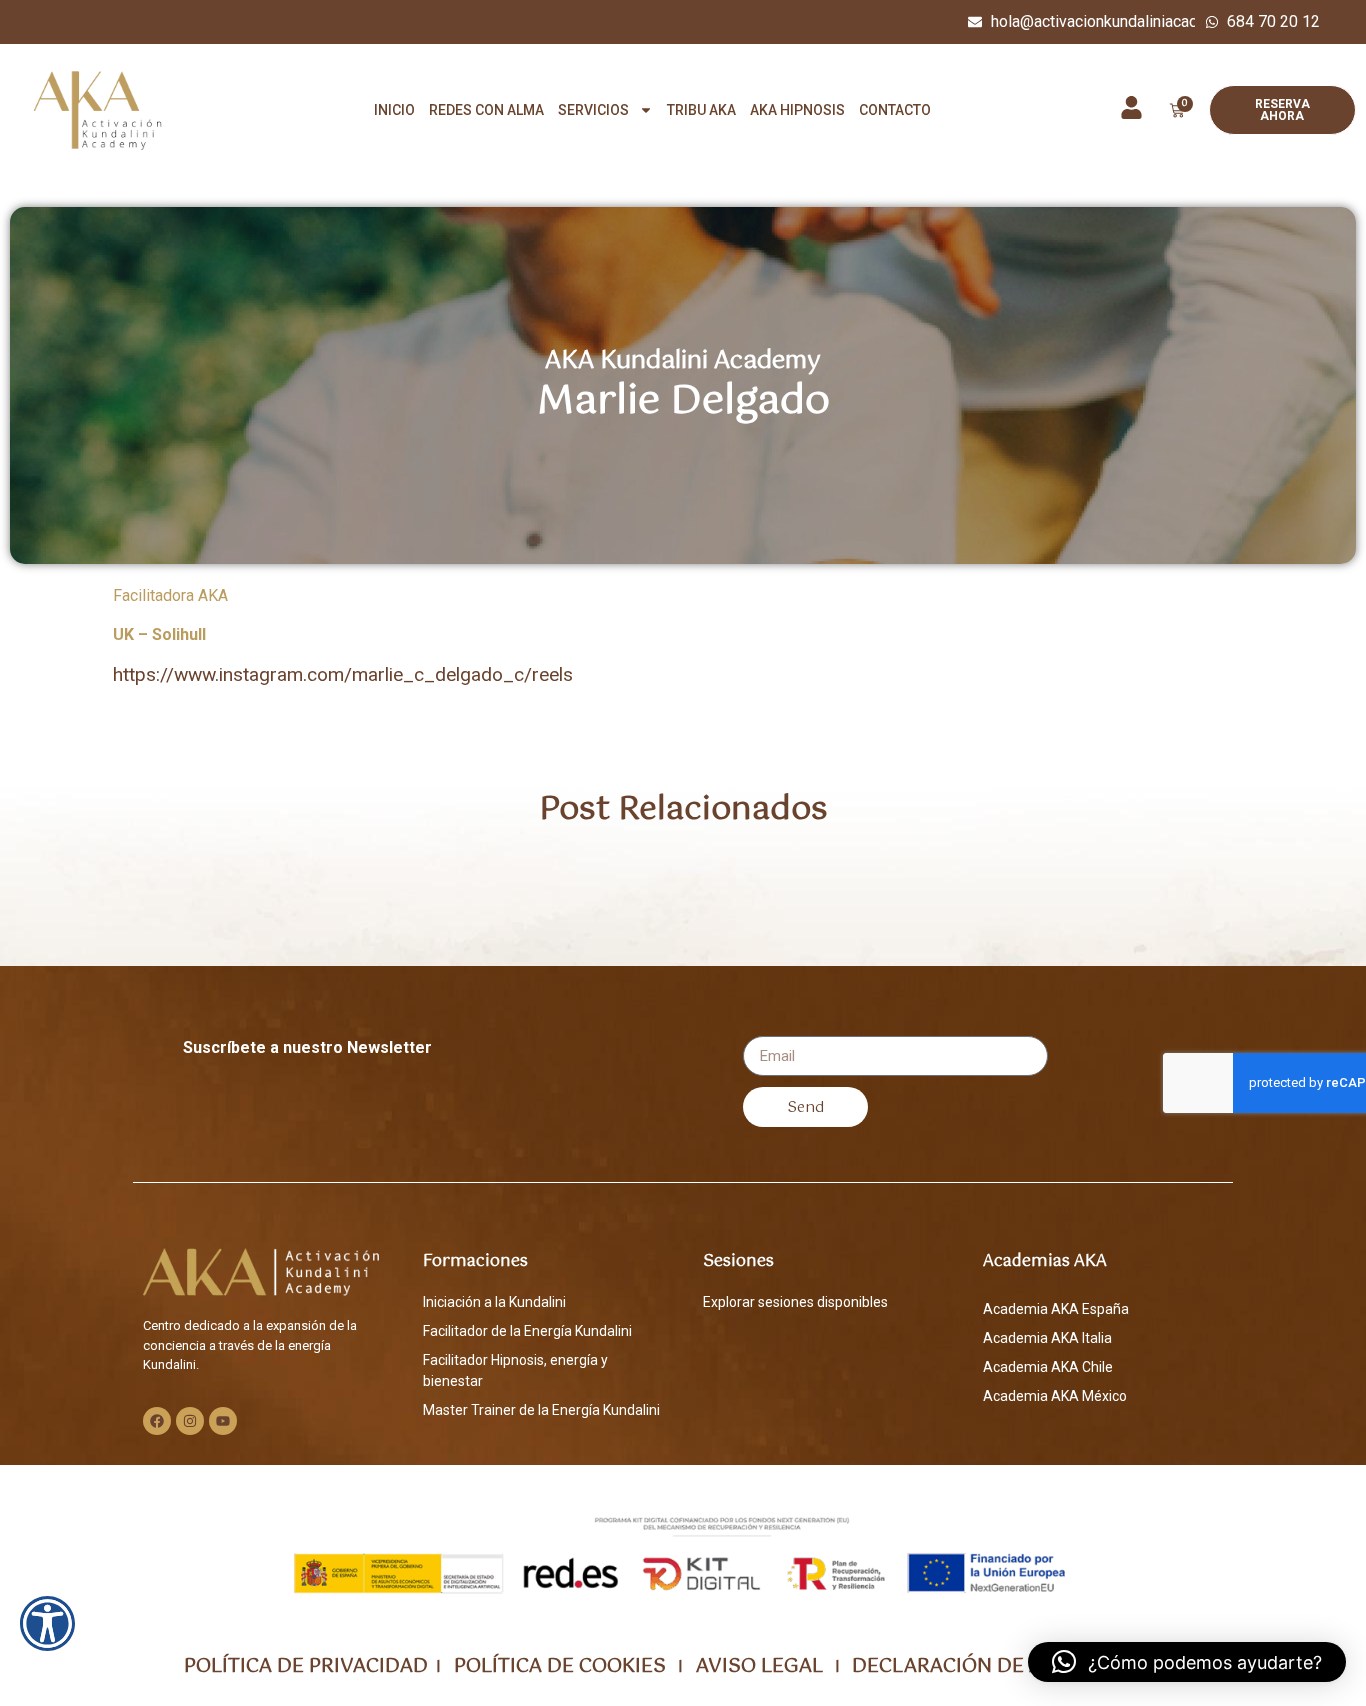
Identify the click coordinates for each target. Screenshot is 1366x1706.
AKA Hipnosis (797, 110)
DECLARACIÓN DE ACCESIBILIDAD (1017, 1666)
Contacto (895, 110)
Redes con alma (486, 110)
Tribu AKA (701, 110)
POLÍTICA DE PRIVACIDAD (306, 1666)
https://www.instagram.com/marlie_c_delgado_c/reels (343, 674)
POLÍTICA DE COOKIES (557, 1666)
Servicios (593, 110)
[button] (1187, 1662)
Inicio (394, 110)
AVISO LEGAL (757, 1666)
